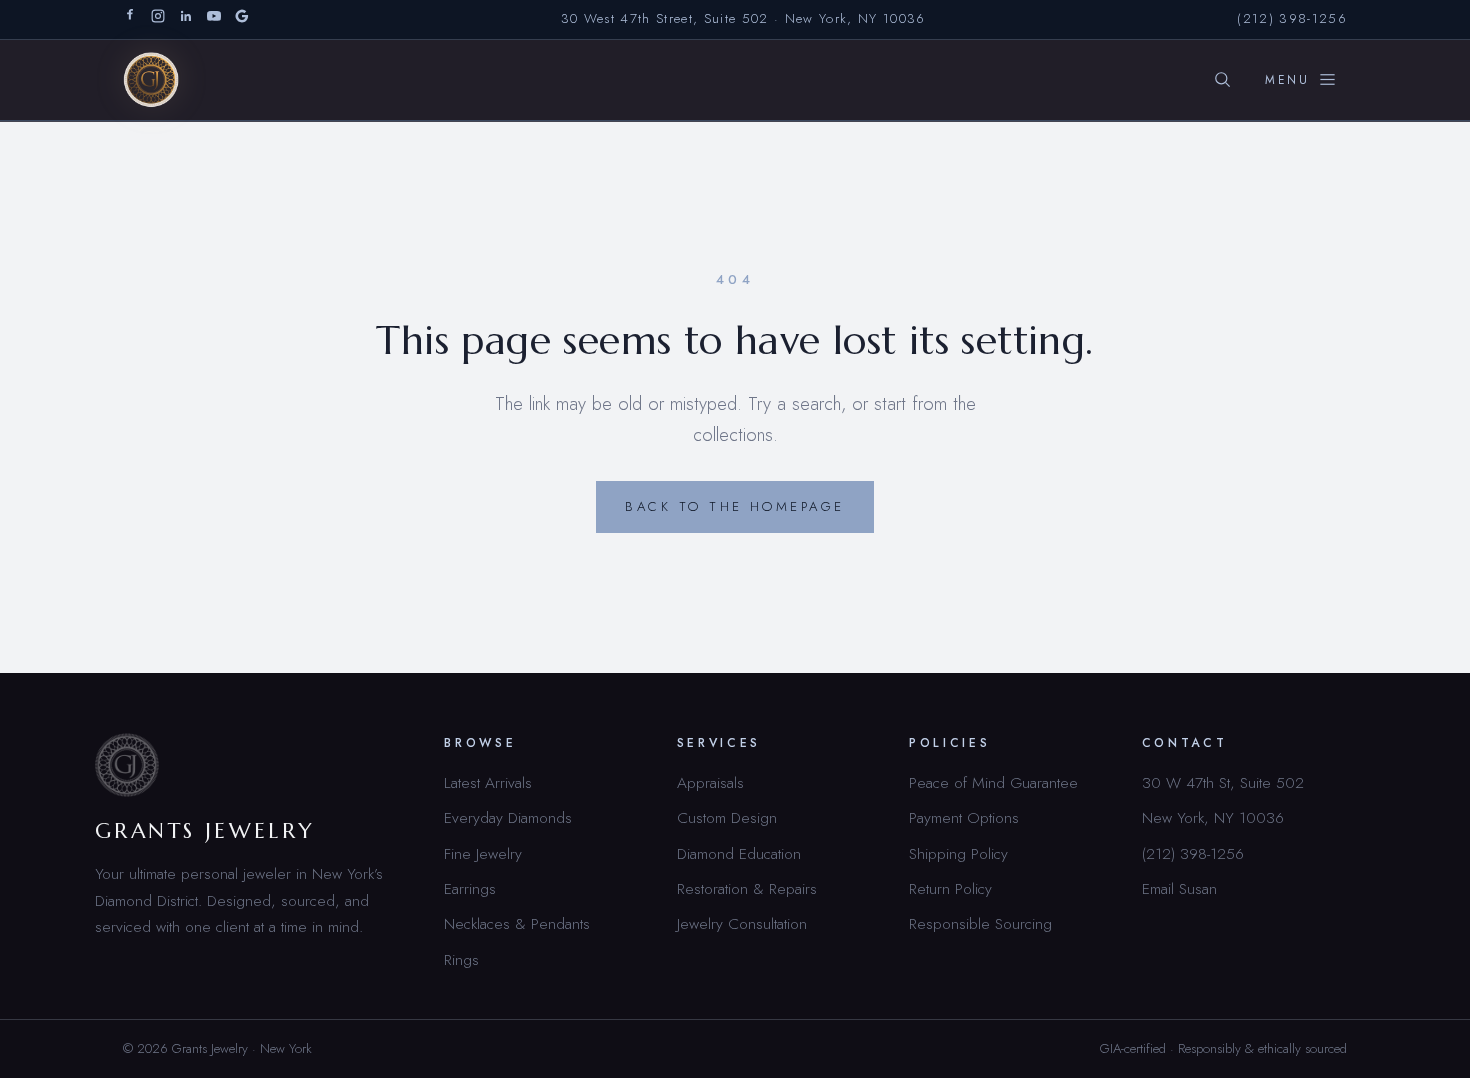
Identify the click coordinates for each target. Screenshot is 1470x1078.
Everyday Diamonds (508, 817)
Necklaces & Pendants (517, 923)
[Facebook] (130, 19)
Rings (461, 959)
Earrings (470, 888)
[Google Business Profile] (242, 19)
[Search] (1222, 80)
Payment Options (964, 817)
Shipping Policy (958, 853)
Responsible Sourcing (980, 923)
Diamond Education (739, 853)
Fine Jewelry (483, 853)
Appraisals (710, 782)
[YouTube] (214, 19)
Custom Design (727, 817)
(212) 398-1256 (1292, 18)
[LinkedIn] (186, 19)
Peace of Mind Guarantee (993, 782)
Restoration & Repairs (747, 888)
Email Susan (1179, 888)
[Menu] (1301, 80)
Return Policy (950, 888)
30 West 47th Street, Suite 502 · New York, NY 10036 (743, 18)
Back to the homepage (734, 506)
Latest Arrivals (488, 782)
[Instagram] (158, 19)
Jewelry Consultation (742, 923)
